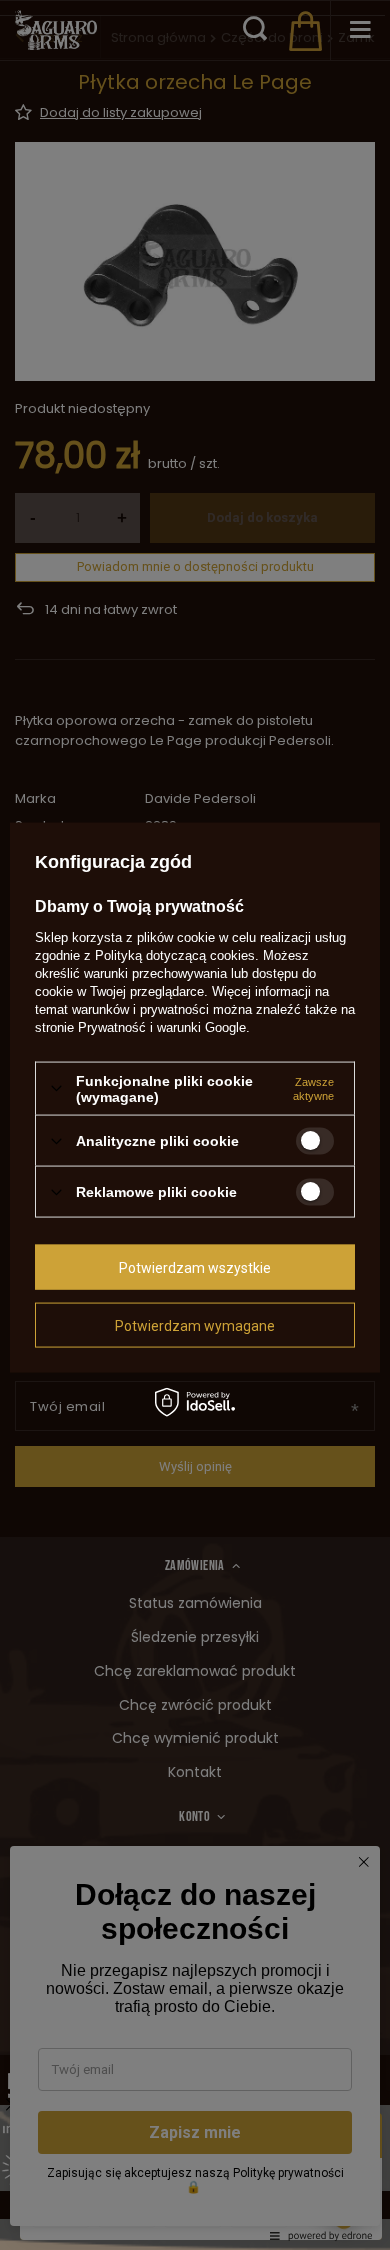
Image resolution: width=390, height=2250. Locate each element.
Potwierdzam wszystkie (195, 1267)
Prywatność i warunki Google (162, 1026)
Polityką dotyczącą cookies (175, 954)
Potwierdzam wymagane (195, 1325)
